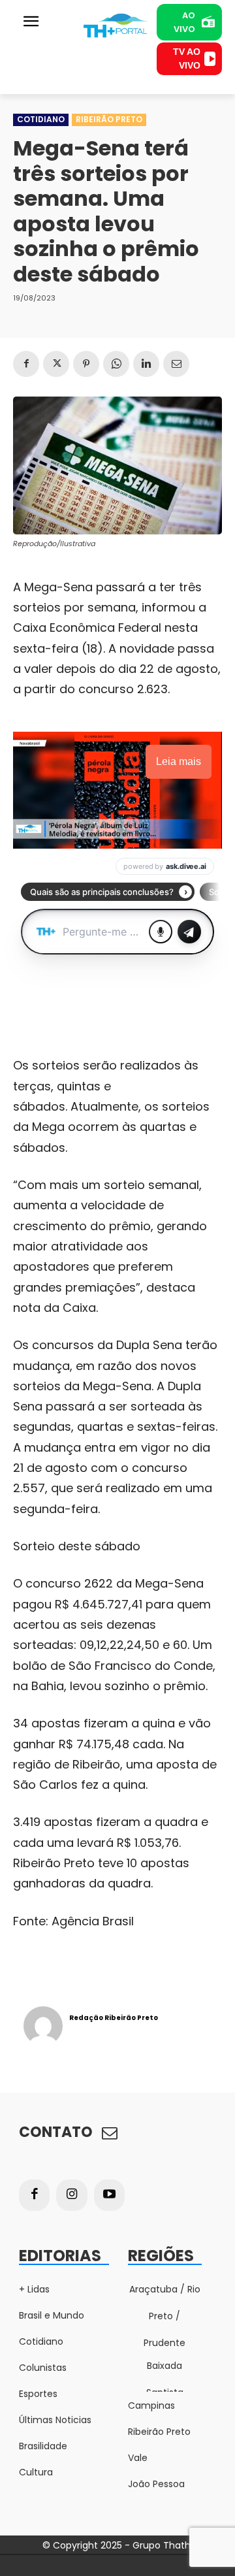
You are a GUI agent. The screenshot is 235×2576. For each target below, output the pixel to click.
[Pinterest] (86, 364)
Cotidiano (41, 119)
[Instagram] (72, 2195)
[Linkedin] (146, 364)
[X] (56, 364)
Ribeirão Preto (109, 119)
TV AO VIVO (187, 58)
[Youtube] (110, 2195)
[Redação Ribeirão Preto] (43, 2026)
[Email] (176, 364)
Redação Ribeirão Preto (114, 2018)
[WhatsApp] (116, 364)
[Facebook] (26, 364)
